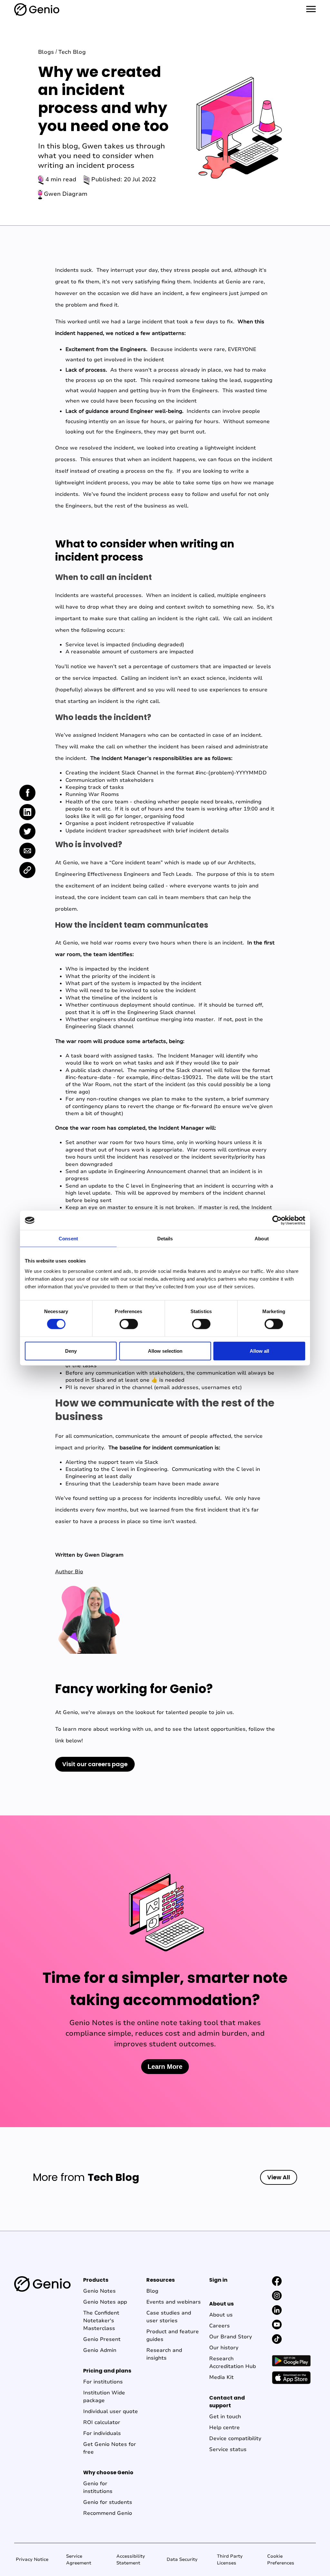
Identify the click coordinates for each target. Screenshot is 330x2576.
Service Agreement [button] (79, 2560)
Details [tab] (165, 1239)
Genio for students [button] (108, 2502)
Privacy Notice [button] (32, 2559)
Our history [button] (224, 2348)
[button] (277, 2281)
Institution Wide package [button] (104, 2397)
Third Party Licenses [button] (230, 2560)
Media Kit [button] (221, 2377)
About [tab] (262, 1239)
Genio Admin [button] (100, 2350)
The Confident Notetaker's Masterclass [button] (101, 2321)
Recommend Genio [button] (108, 2513)
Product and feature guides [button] (173, 2335)
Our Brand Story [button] (231, 2337)
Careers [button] (219, 2326)
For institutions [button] (103, 2382)
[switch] (129, 1324)
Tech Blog (72, 52)
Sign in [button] (218, 2280)
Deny (71, 1351)
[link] (27, 793)
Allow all (259, 1351)
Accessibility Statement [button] (131, 2560)
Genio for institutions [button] (98, 2487)
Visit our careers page (95, 1764)
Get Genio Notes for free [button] (110, 2448)
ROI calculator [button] (102, 2422)
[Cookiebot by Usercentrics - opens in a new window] (277, 1220)
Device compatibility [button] (235, 2439)
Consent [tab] (68, 1239)
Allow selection (165, 1351)
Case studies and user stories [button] (169, 2317)
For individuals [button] (102, 2433)
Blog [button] (152, 2291)
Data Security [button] (182, 2559)
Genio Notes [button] (99, 2291)
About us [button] (221, 2315)
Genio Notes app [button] (105, 2302)
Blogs (46, 52)
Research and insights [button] (164, 2354)
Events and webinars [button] (174, 2302)
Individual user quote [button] (111, 2411)
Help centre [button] (224, 2428)
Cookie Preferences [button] (281, 2560)
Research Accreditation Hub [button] (233, 2363)
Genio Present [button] (102, 2339)
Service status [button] (228, 2449)
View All (279, 2177)
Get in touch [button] (225, 2417)
